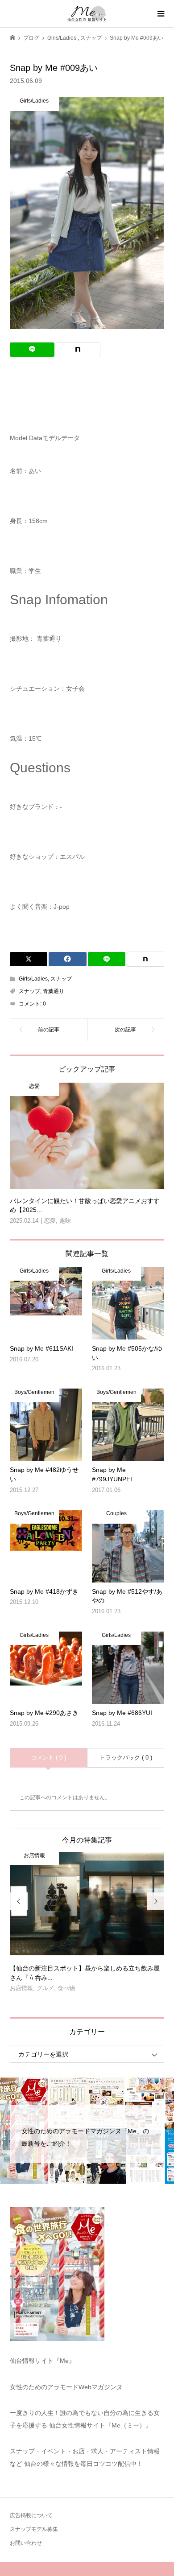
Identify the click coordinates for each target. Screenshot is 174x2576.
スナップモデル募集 (34, 2529)
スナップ (61, 979)
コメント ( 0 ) (48, 1758)
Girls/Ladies (33, 979)
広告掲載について (31, 2515)
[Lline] (32, 350)
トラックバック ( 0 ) (126, 1758)
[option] (87, 1926)
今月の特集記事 (87, 1840)
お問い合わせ (26, 2543)
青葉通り (54, 991)
